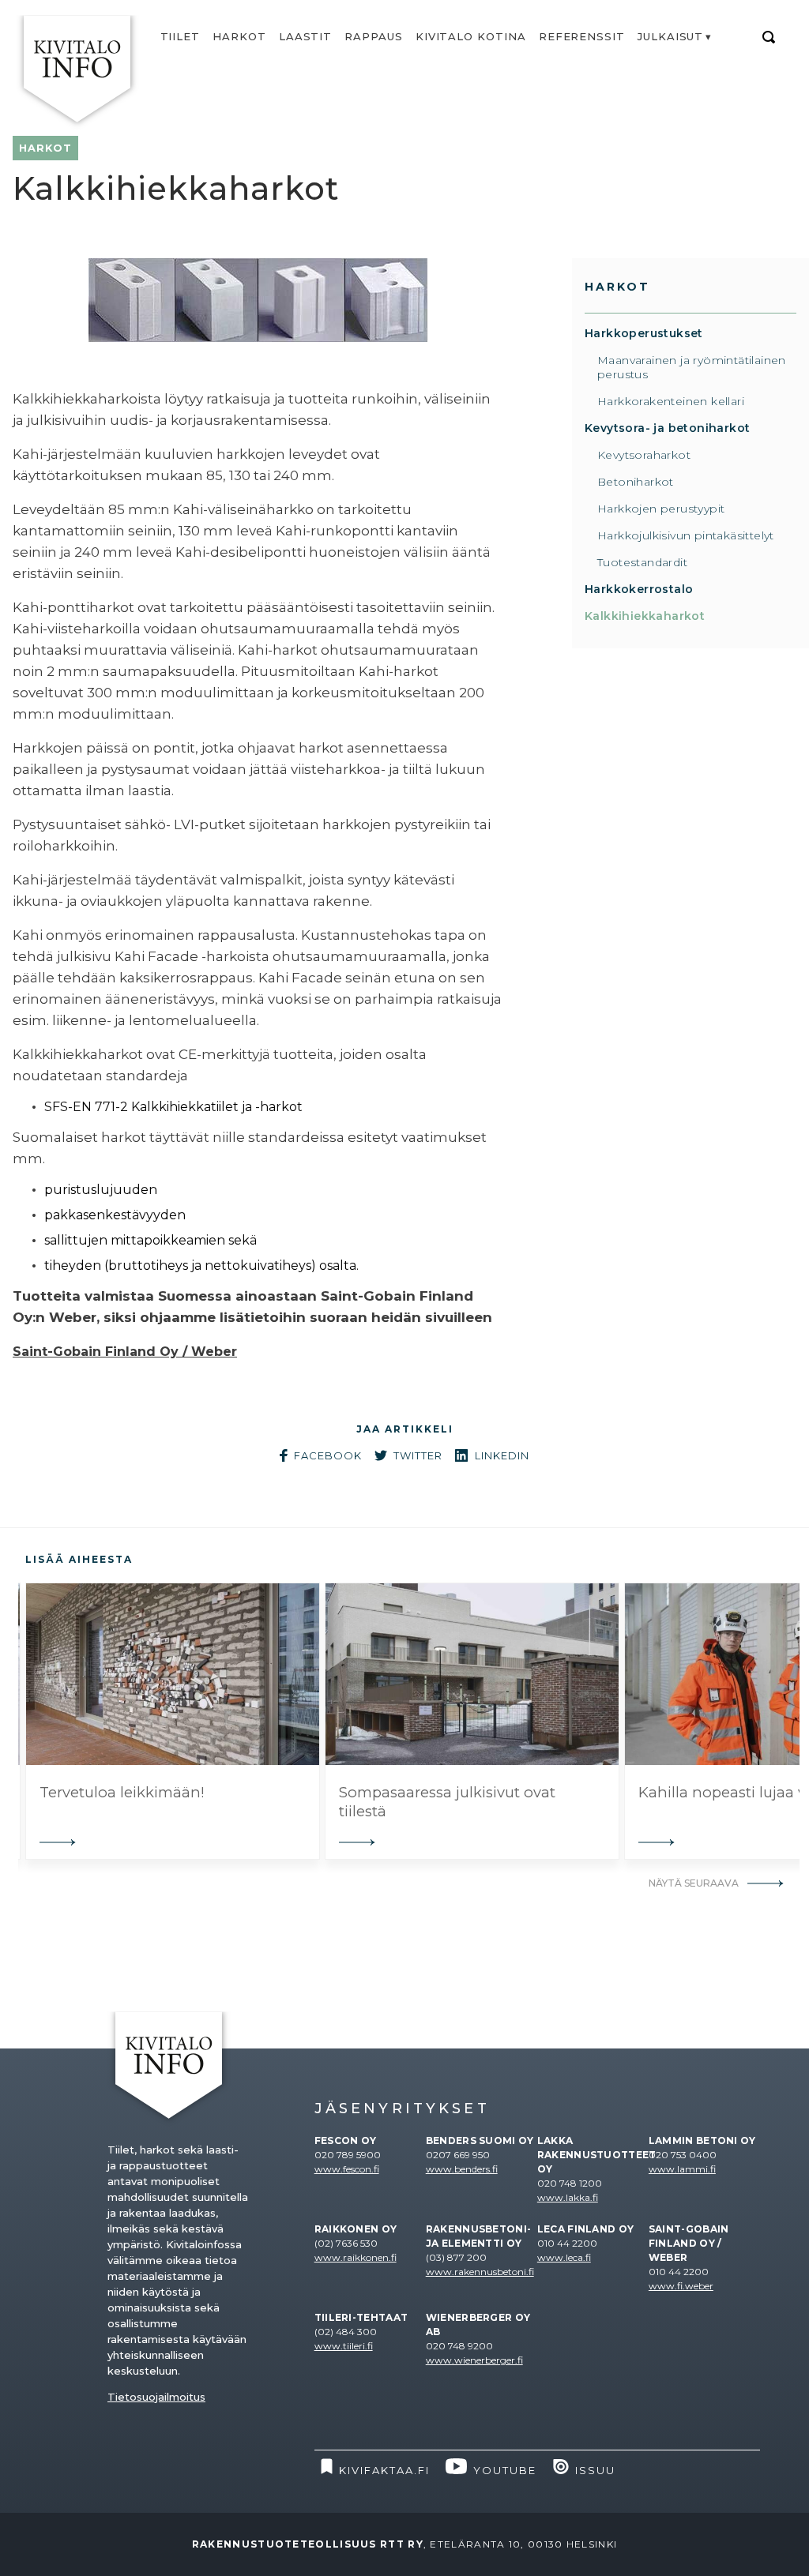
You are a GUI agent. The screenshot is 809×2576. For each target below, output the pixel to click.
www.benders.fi (462, 2169)
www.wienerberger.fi (474, 2360)
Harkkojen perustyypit (661, 509)
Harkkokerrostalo (639, 589)
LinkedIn (502, 1455)
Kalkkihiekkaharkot (645, 616)
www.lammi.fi (682, 2169)
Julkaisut (670, 36)
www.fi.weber (681, 2286)
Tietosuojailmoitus (156, 2397)
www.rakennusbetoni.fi (480, 2272)
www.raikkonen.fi (356, 2257)
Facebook (328, 1455)
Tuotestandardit (642, 562)
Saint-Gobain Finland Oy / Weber (125, 1352)
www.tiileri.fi (344, 2346)
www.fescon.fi (347, 2169)
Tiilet (181, 36)
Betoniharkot (636, 482)
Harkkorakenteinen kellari (671, 401)
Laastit (306, 36)
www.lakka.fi (568, 2197)
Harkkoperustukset (644, 333)
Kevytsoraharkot (644, 455)
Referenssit (582, 36)
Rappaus (374, 36)
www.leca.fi (564, 2257)
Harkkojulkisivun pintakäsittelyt (686, 535)
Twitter (418, 1455)
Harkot (239, 36)
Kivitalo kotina (471, 36)
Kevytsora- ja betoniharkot (667, 428)
